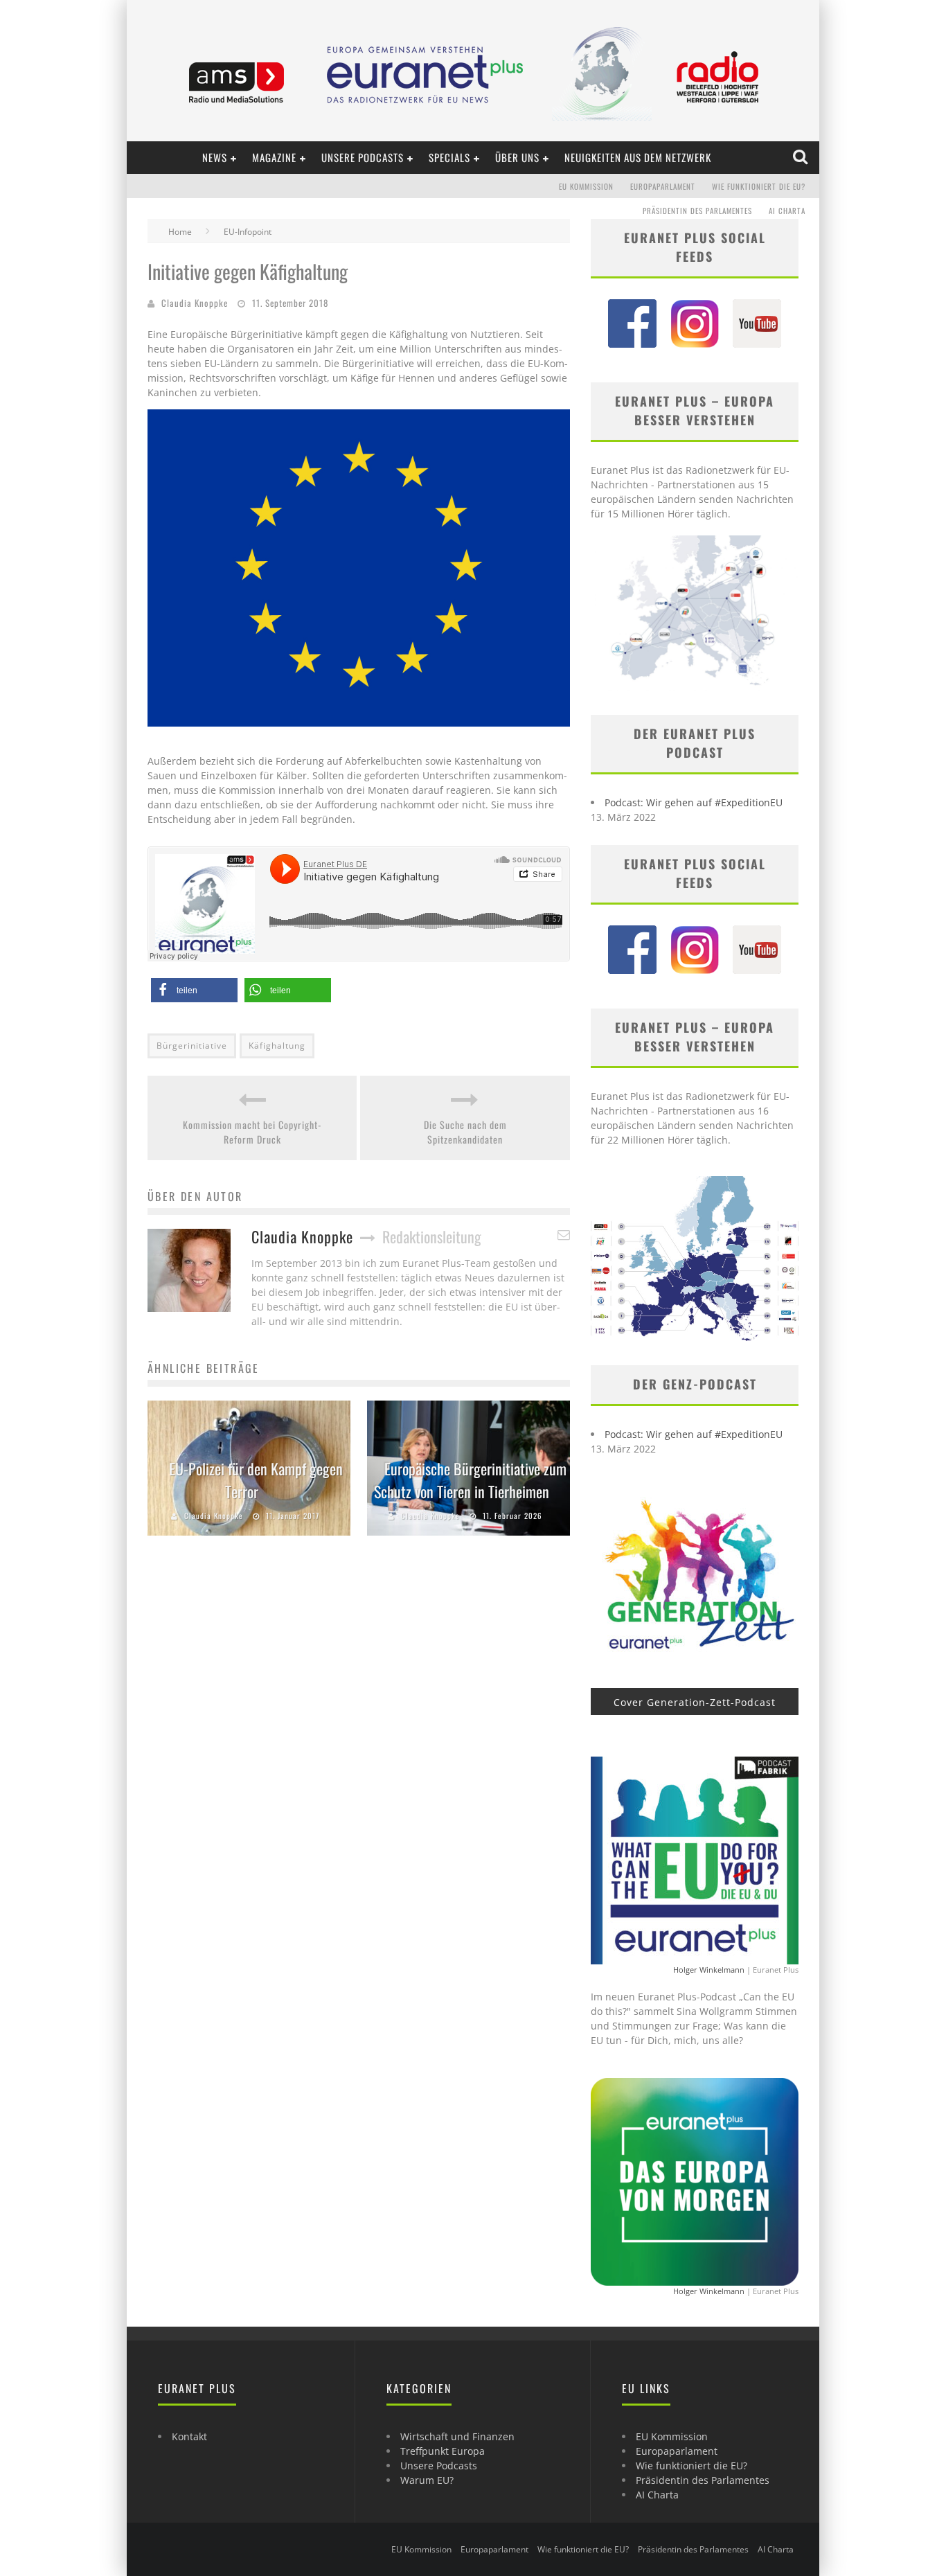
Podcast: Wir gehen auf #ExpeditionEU (694, 802)
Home (180, 232)
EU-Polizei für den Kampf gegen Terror (256, 1480)
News (215, 157)
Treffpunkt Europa (443, 2451)
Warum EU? (427, 2480)
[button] (194, 990)
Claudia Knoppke (195, 303)
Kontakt (189, 2436)
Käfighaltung (277, 1046)
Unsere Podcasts (363, 157)
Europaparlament (663, 186)
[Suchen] (802, 157)
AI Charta (787, 211)
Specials (449, 157)
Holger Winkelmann (709, 1970)
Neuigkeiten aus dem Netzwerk (638, 157)
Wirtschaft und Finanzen (457, 2436)
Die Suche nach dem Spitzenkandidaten (465, 1132)
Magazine (274, 157)
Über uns (517, 157)
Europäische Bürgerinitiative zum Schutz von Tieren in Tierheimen (470, 1480)
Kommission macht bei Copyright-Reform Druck (252, 1132)
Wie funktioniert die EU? (759, 186)
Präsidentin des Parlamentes (697, 211)
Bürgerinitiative (192, 1046)
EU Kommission (586, 186)
